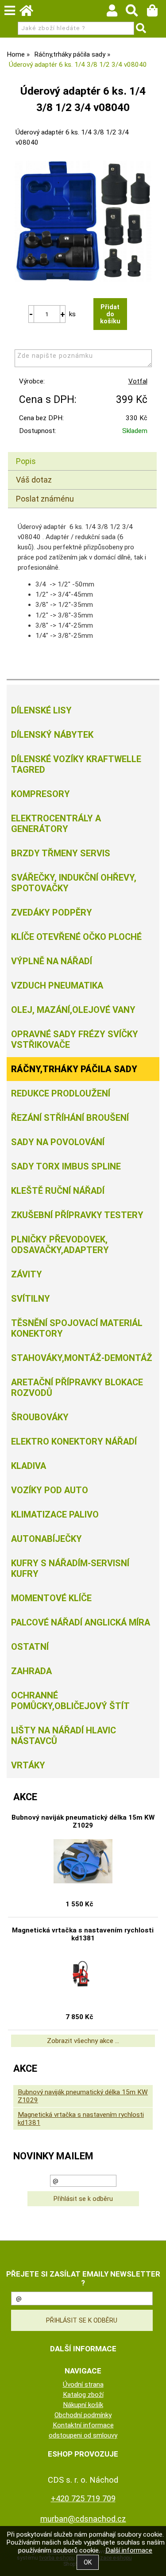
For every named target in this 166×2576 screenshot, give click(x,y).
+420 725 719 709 (83, 2498)
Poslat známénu (45, 499)
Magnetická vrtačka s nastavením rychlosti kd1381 (83, 1934)
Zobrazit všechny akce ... (83, 2041)
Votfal (138, 381)
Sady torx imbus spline (66, 1166)
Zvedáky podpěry (52, 912)
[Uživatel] (116, 13)
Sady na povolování (58, 1142)
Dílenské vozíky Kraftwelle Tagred (76, 764)
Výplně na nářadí (52, 961)
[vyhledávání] (136, 13)
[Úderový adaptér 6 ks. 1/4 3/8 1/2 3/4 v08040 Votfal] (83, 221)
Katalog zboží (83, 2395)
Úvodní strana (83, 2384)
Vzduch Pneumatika (57, 985)
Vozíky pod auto (50, 1490)
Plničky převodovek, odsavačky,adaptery (60, 1245)
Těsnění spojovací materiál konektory (77, 1328)
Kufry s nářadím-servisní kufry (70, 1568)
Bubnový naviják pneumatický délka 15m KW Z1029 (83, 1821)
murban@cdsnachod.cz (83, 2519)
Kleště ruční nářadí (58, 1191)
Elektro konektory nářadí (74, 1441)
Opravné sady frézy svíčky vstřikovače (75, 1039)
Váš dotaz (34, 480)
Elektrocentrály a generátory (56, 824)
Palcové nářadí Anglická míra (81, 1622)
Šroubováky (40, 1417)
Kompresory (41, 794)
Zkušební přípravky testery (77, 1215)
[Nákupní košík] (156, 13)
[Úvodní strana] (31, 13)
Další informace (129, 2550)
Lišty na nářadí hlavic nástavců (64, 1736)
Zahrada (31, 1671)
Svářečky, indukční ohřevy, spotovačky (74, 883)
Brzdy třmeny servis (61, 853)
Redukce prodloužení (61, 1093)
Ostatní (30, 1647)
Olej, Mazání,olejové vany (73, 1010)
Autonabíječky (46, 1539)
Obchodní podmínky (83, 2415)
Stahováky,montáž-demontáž (82, 1358)
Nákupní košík (83, 2405)
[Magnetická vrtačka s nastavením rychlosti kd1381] (83, 1974)
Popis (26, 461)
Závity (27, 1274)
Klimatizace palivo (55, 1514)
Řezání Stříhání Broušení (70, 1118)
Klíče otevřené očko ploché (76, 937)
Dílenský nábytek (52, 735)
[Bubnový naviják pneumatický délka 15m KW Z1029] (83, 1861)
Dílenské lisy (41, 710)
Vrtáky (28, 1765)
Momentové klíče (51, 1598)
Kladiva (29, 1466)
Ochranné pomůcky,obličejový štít (70, 1701)
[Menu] (10, 11)
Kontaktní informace (83, 2425)
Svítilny (31, 1299)
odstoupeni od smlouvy (83, 2435)
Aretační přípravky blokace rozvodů (77, 1388)
